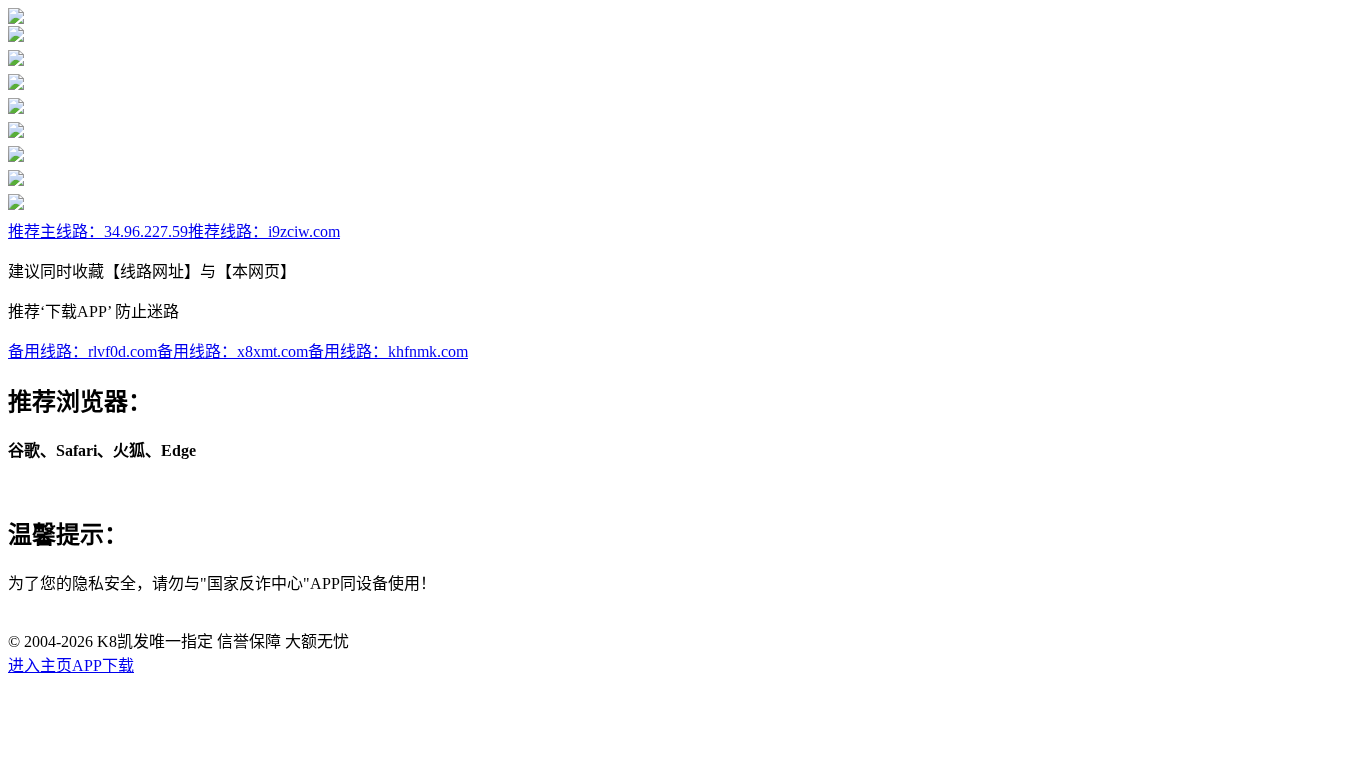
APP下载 (103, 665)
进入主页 (40, 665)
